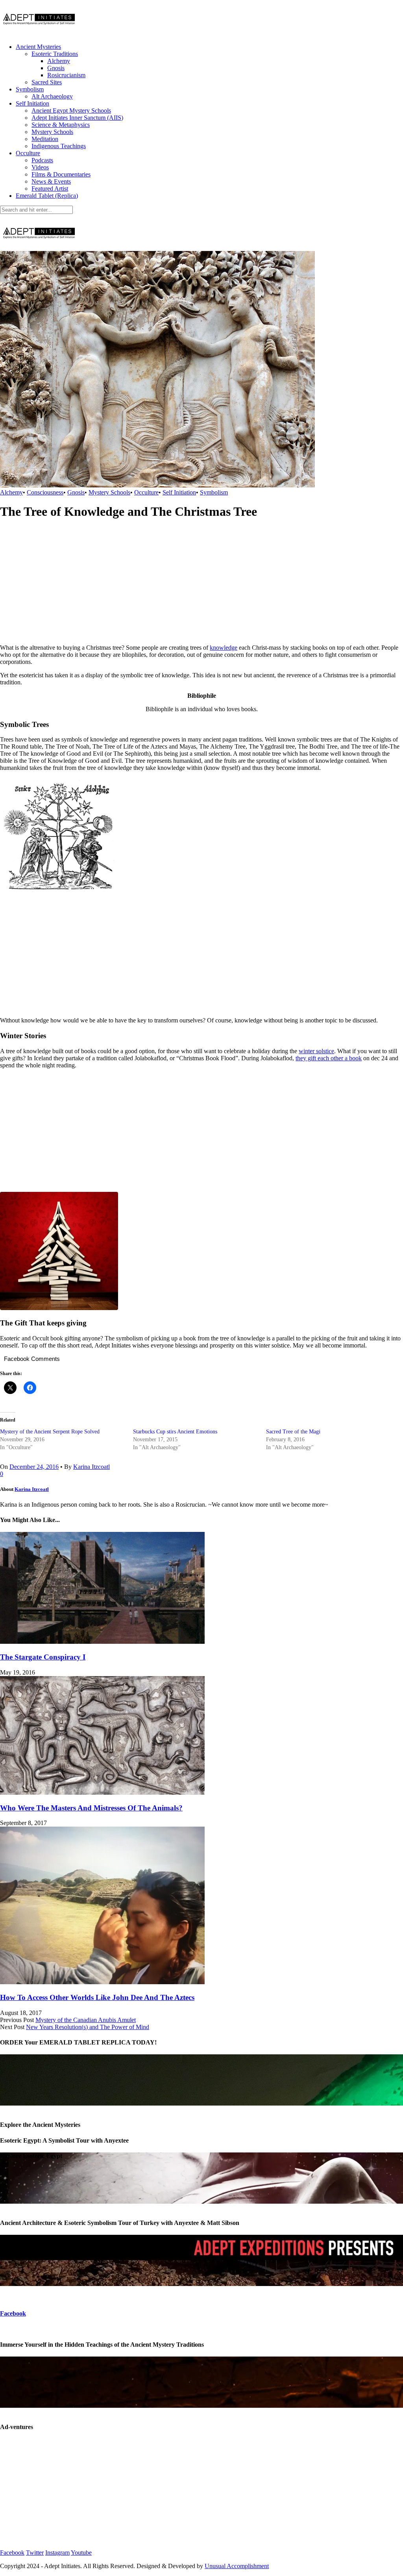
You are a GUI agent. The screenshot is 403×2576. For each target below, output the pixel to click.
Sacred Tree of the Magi (293, 1432)
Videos (40, 167)
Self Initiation (32, 103)
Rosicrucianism (66, 75)
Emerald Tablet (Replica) (47, 196)
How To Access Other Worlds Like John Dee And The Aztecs (97, 1997)
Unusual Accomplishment (237, 2566)
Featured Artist (50, 189)
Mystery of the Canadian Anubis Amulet (86, 2020)
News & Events (51, 181)
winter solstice (316, 1051)
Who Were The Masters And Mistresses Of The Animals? (91, 1808)
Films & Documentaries (61, 174)
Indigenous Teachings (59, 146)
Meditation (45, 139)
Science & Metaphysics (61, 125)
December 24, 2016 (34, 1467)
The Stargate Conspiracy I (43, 1657)
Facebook (13, 2313)
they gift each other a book (329, 1058)
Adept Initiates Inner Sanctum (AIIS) (77, 118)
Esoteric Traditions (55, 54)
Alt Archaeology (52, 96)
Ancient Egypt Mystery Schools (71, 111)
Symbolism (30, 89)
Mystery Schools (52, 132)
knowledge (224, 648)
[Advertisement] (201, 583)
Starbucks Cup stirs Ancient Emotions (175, 1432)
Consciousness (45, 492)
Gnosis (56, 68)
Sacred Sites (47, 82)
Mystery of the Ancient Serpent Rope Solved (50, 1432)
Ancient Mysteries (38, 47)
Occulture (28, 153)
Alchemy (59, 61)
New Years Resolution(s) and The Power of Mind (88, 2027)
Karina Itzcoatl (92, 1467)
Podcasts (42, 160)
